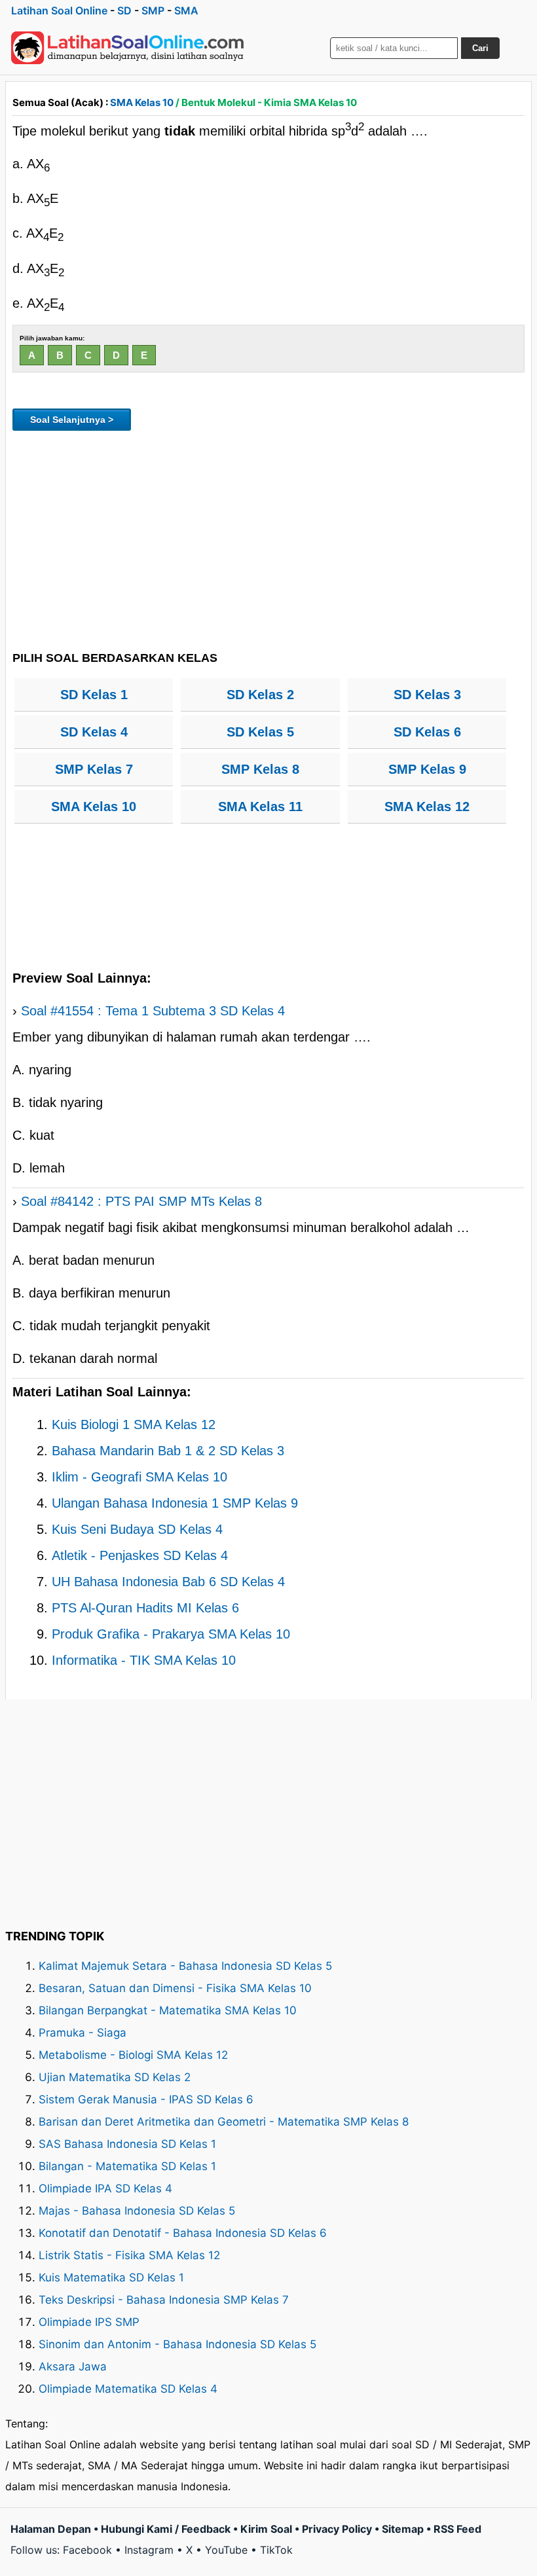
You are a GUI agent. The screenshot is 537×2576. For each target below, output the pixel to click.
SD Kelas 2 (260, 695)
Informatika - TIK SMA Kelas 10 (144, 1660)
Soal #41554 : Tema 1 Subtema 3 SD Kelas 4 (153, 1011)
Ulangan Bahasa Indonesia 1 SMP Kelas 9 (175, 1503)
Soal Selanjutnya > (72, 420)
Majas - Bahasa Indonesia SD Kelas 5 (137, 2211)
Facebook (87, 2550)
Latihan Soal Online (59, 10)
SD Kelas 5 (260, 732)
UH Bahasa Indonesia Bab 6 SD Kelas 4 (168, 1582)
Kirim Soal (266, 2529)
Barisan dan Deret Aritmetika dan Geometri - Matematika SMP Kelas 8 (224, 2122)
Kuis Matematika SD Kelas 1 (111, 2277)
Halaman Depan (51, 2529)
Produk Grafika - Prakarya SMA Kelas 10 (171, 1634)
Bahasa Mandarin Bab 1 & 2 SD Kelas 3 (168, 1451)
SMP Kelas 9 (427, 769)
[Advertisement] (268, 539)
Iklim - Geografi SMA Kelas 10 (139, 1477)
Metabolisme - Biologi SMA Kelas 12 (133, 2055)
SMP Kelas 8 (260, 769)
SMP (153, 10)
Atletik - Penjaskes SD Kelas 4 (140, 1555)
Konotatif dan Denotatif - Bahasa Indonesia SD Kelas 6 (183, 2233)
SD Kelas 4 (94, 732)
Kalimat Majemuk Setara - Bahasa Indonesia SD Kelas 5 (185, 1966)
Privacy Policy (337, 2529)
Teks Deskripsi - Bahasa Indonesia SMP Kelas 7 (164, 2300)
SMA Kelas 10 (142, 102)
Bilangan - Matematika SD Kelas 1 (127, 2166)
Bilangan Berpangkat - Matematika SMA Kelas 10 (168, 2010)
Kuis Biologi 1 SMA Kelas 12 (134, 1424)
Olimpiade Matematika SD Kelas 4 (128, 2389)
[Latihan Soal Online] (128, 48)
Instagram (149, 2550)
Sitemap (403, 2529)
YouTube (226, 2550)
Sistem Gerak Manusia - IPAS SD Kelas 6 (146, 2099)
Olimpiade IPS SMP (89, 2322)
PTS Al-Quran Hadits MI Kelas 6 (145, 1608)
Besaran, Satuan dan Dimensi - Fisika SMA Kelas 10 (175, 1988)
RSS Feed (457, 2529)
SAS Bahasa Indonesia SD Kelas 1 (127, 2144)
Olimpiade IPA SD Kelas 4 (105, 2188)
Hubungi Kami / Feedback (166, 2529)
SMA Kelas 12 (427, 807)
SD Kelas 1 (94, 695)
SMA (186, 10)
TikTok (276, 2550)
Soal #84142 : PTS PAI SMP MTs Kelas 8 (141, 1201)
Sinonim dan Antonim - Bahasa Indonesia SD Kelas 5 (177, 2344)
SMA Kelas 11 (260, 807)
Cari (480, 48)
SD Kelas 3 (427, 695)
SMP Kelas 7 (94, 769)
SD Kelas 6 (427, 732)
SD (124, 10)
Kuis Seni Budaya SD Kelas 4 (137, 1529)
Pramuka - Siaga (83, 2033)
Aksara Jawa (73, 2367)
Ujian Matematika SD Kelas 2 (115, 2077)
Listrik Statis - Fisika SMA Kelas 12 (129, 2255)
